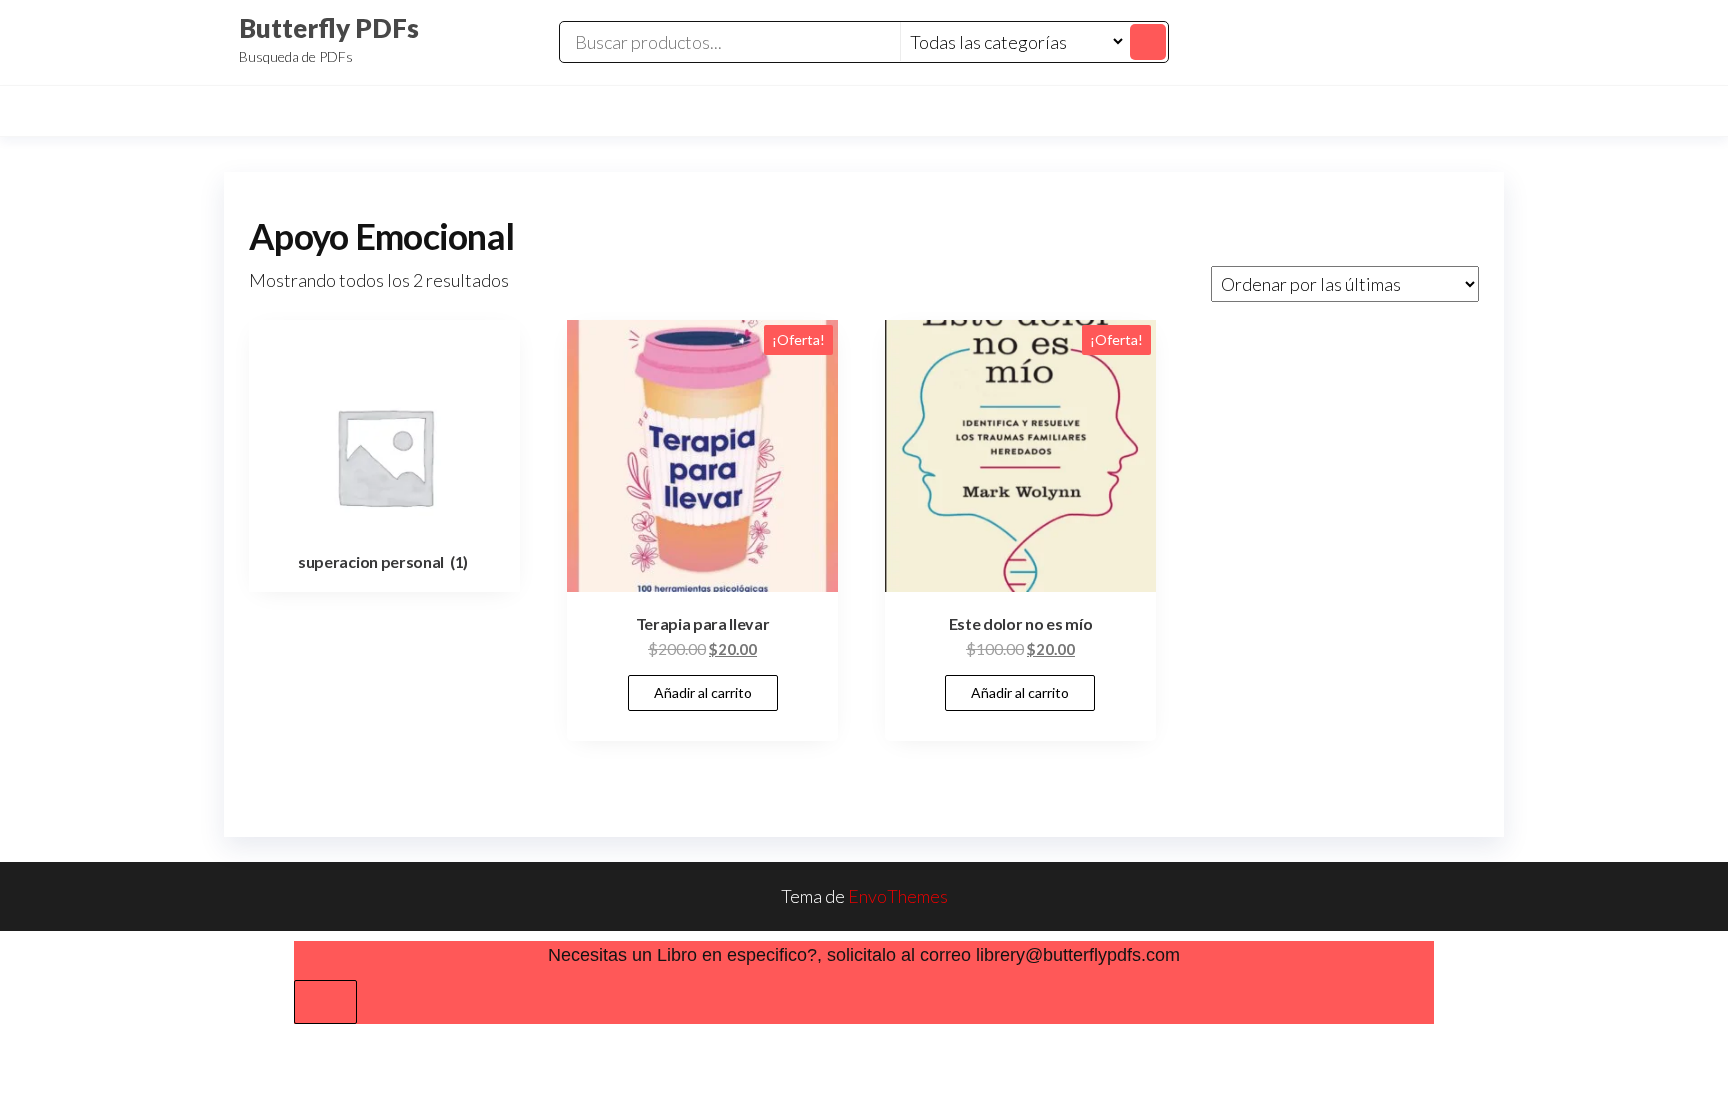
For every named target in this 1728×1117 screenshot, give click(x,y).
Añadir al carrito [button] (703, 692)
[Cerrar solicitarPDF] (325, 1002)
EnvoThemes (898, 896)
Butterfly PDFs (329, 28)
